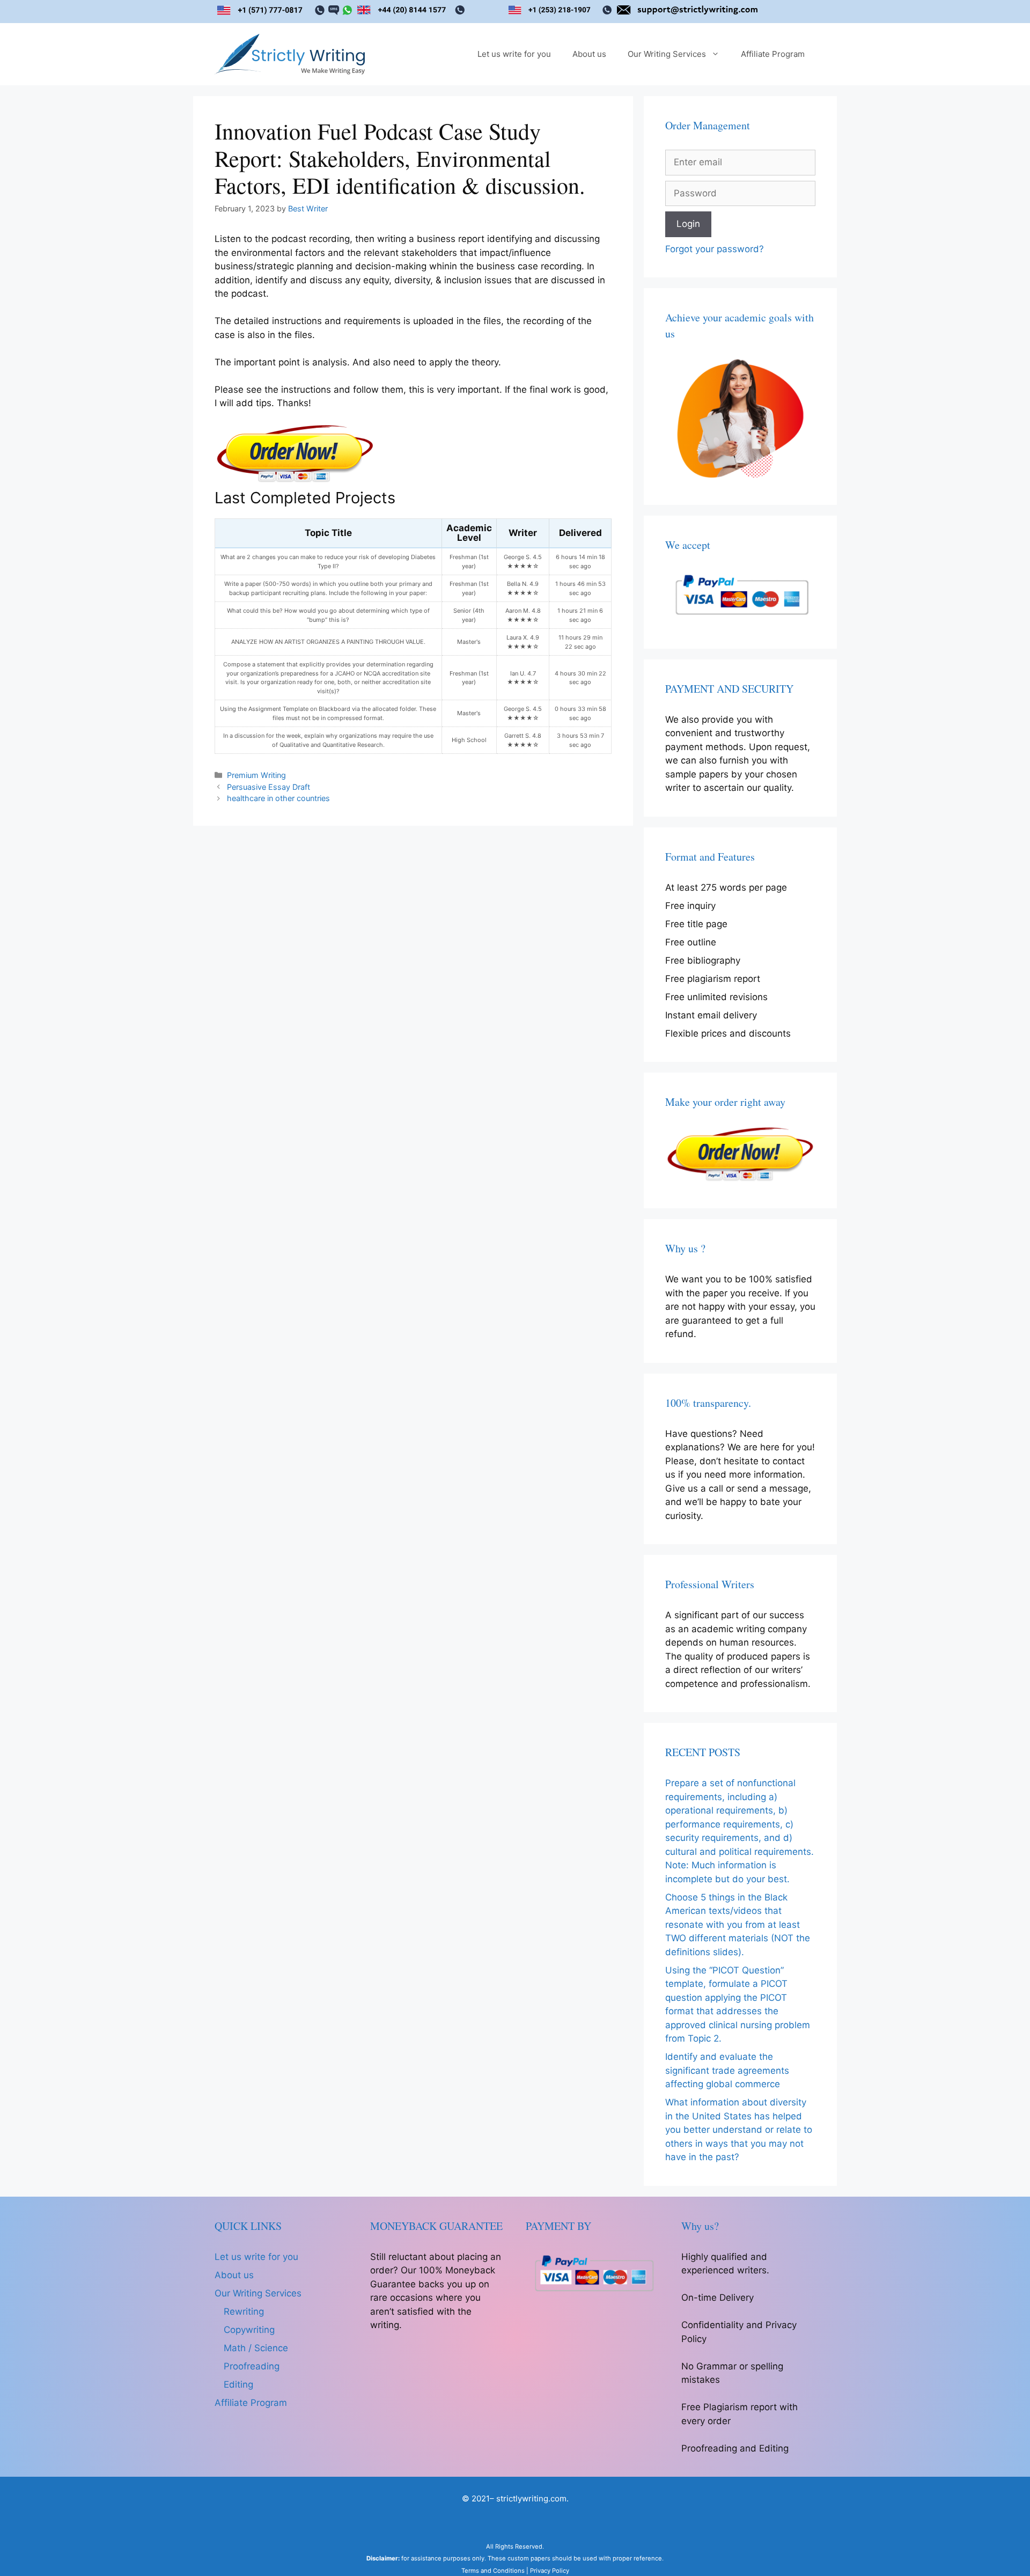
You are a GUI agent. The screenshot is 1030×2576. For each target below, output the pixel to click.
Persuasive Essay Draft (268, 787)
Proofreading (252, 2366)
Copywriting (249, 2330)
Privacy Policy (550, 2571)
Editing (238, 2384)
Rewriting (244, 2311)
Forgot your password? (715, 249)
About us (589, 54)
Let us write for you (514, 54)
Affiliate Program (773, 54)
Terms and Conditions (493, 2571)
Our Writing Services (667, 54)
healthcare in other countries (278, 798)
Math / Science (256, 2348)
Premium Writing (256, 775)
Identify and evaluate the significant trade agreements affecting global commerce (727, 2070)
